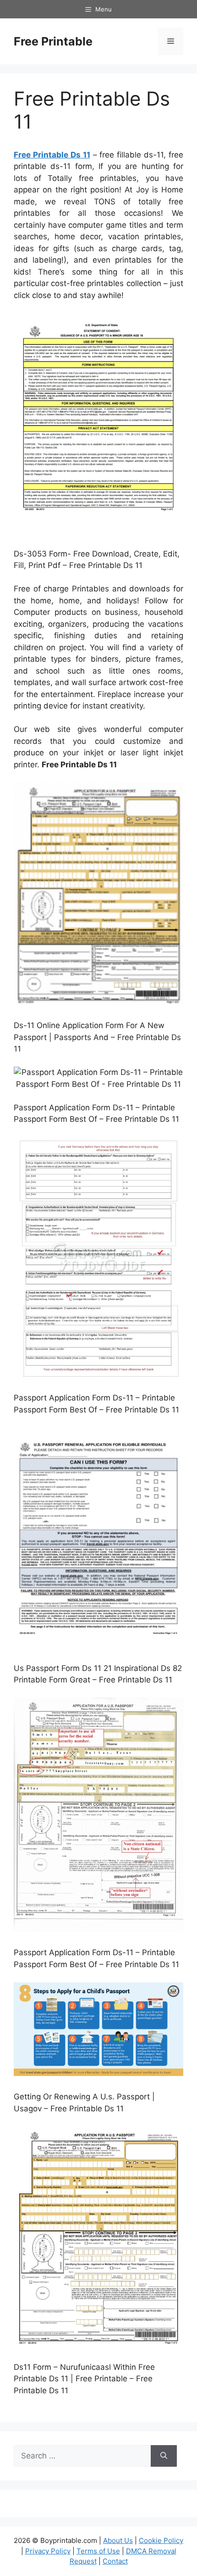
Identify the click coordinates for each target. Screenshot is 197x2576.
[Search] (164, 2456)
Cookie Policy (161, 2540)
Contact (115, 2561)
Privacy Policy (48, 2551)
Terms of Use (98, 2551)
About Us (118, 2540)
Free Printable (53, 41)
